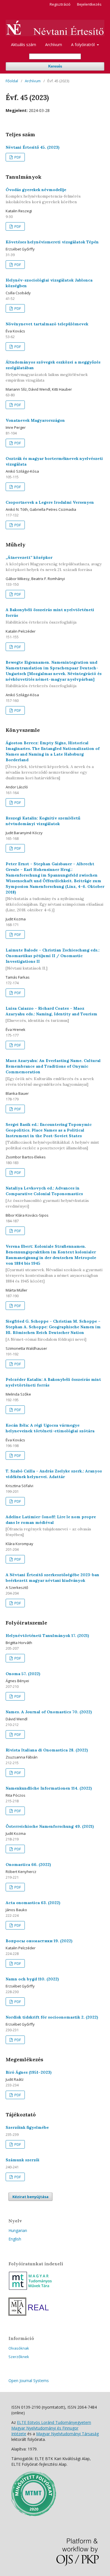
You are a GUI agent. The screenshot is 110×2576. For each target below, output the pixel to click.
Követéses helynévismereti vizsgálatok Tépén (52, 242)
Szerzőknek (19, 2357)
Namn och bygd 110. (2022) (32, 1979)
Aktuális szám (24, 45)
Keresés (55, 66)
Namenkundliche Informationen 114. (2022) (49, 1788)
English (15, 2239)
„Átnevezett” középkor (54, 564)
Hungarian (18, 2230)
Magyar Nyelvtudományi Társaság (67, 2434)
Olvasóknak (19, 2348)
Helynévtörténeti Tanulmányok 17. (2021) (47, 1636)
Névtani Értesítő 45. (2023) (33, 147)
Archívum (54, 45)
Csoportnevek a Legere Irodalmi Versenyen (50, 502)
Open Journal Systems (29, 2381)
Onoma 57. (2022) (23, 1674)
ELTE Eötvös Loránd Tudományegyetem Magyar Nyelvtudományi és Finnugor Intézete (51, 2428)
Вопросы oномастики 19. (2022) (39, 1941)
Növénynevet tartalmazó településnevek (47, 324)
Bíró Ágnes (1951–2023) (29, 2072)
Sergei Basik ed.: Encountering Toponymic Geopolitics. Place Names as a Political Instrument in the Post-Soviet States (52, 1136)
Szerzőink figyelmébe (27, 2127)
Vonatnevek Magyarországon (35, 420)
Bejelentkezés (89, 4)
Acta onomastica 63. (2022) (33, 1903)
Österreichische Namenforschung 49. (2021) (50, 1826)
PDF (17, 157)
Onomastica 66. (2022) (28, 1865)
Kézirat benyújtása (30, 2197)
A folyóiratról (83, 45)
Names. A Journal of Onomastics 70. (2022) (49, 1712)
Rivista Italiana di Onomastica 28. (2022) (47, 1750)
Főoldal (12, 81)
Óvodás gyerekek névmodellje (43, 196)
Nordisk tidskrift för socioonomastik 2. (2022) (52, 2017)
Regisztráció (60, 4)
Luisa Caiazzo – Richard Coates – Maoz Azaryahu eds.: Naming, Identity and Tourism (51, 1015)
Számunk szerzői (23, 2160)
